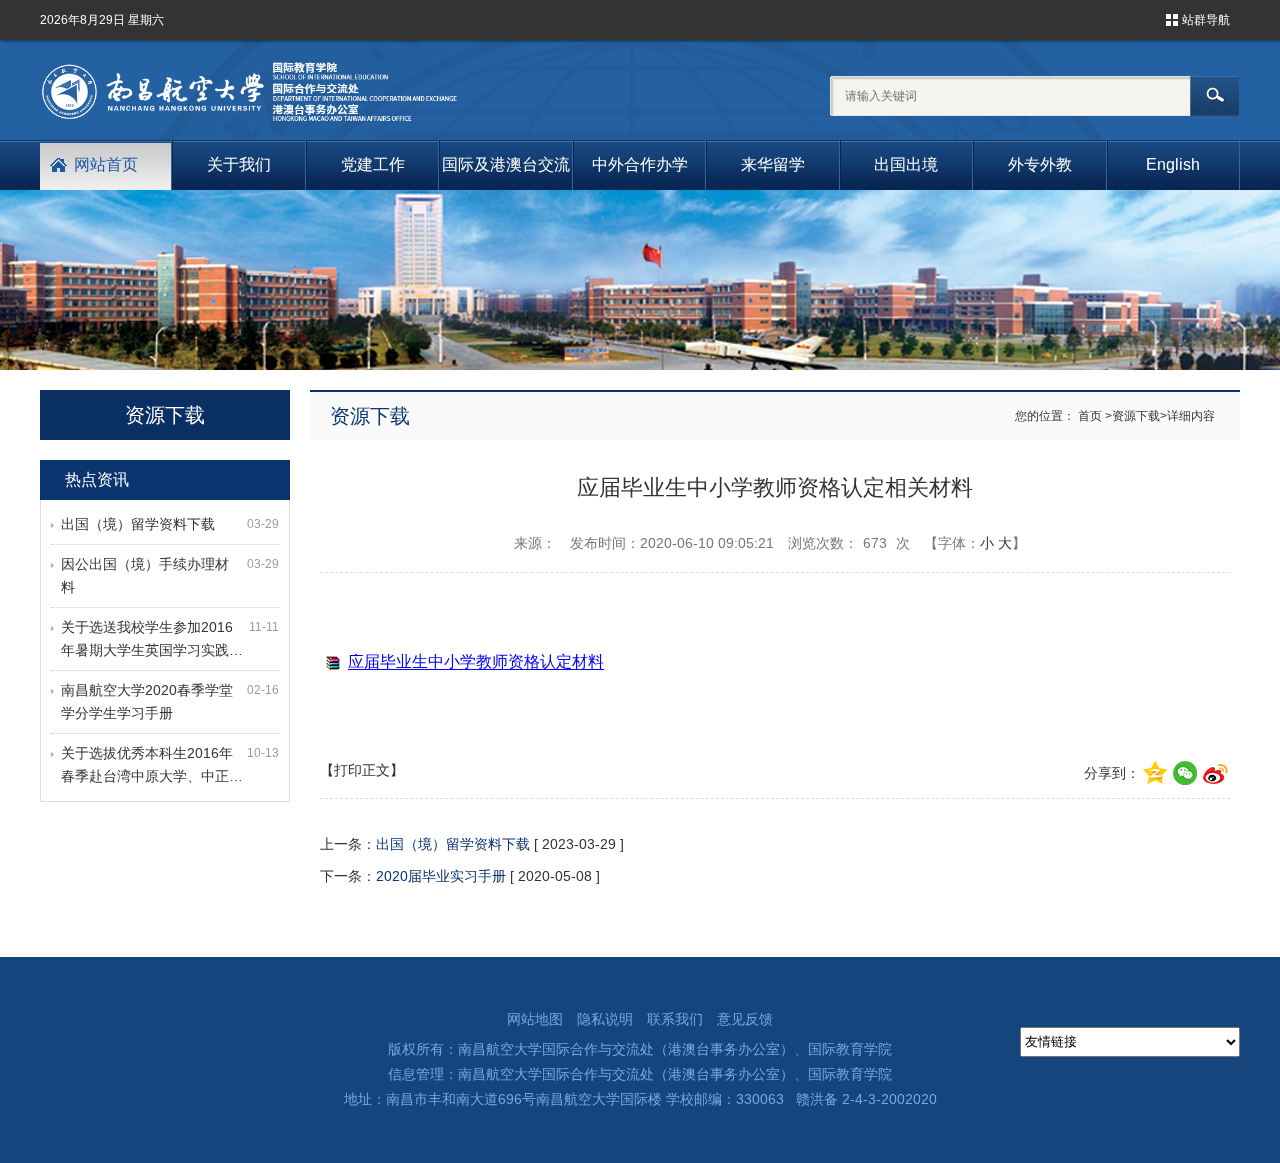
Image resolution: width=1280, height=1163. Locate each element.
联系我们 (675, 1019)
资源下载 (1136, 416)
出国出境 (906, 164)
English (1173, 164)
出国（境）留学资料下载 (138, 524)
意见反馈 (745, 1019)
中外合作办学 (640, 164)
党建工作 (373, 164)
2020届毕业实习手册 (441, 876)
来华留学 (773, 164)
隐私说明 (605, 1019)
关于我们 (239, 164)
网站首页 (106, 164)
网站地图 (535, 1019)
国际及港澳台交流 (506, 164)
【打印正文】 (362, 770)
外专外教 (1040, 164)
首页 (1090, 416)
